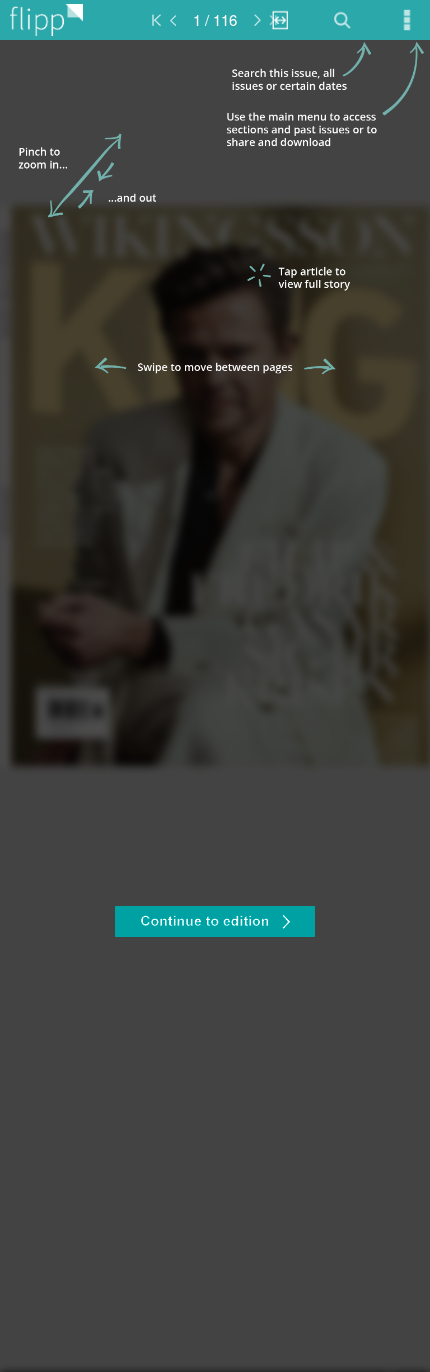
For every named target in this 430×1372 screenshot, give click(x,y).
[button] (215, 924)
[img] (215, 706)
